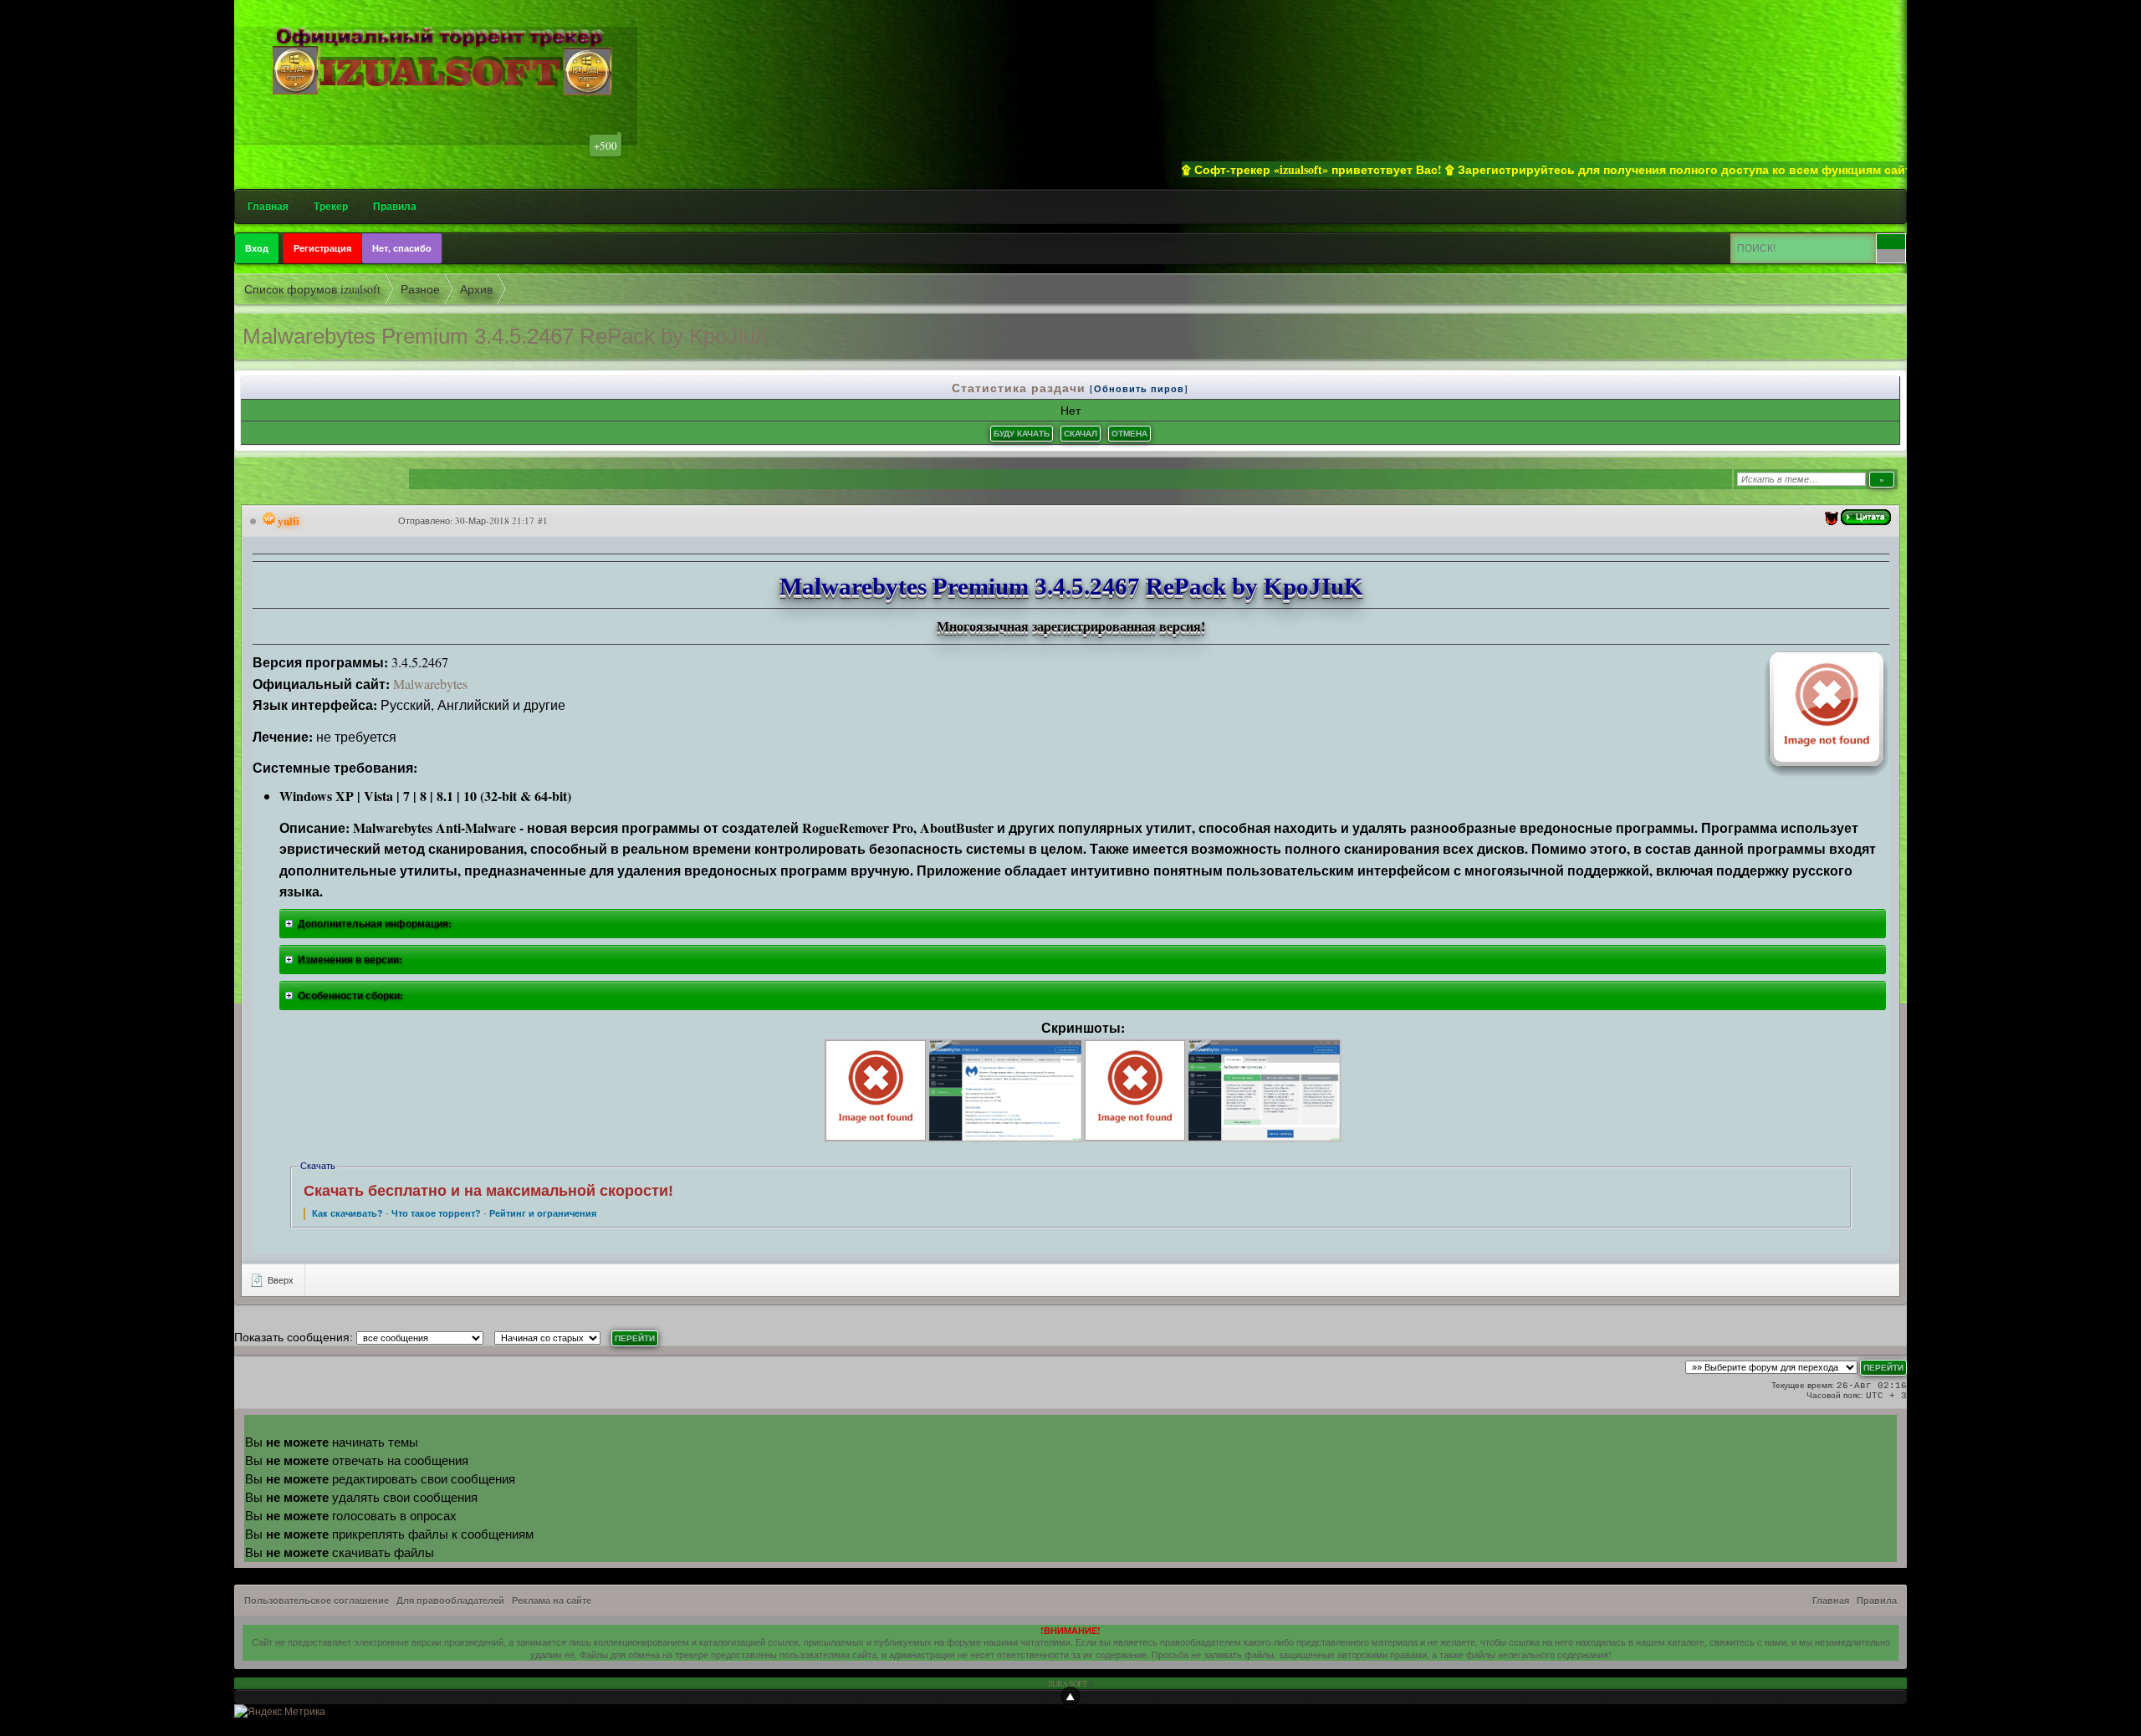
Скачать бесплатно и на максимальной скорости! (488, 1191)
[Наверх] (1070, 1697)
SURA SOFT (1067, 1683)
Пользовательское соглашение (317, 1601)
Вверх (279, 1280)
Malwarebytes (430, 684)
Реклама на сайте (552, 1601)
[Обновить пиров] (1139, 389)
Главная (268, 206)
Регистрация (322, 248)
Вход (257, 248)
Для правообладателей (450, 1601)
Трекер (331, 206)
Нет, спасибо (402, 248)
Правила (395, 206)
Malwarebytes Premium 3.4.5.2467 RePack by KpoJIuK (506, 336)
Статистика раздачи (1021, 388)
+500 (606, 146)
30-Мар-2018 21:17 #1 (501, 521)
